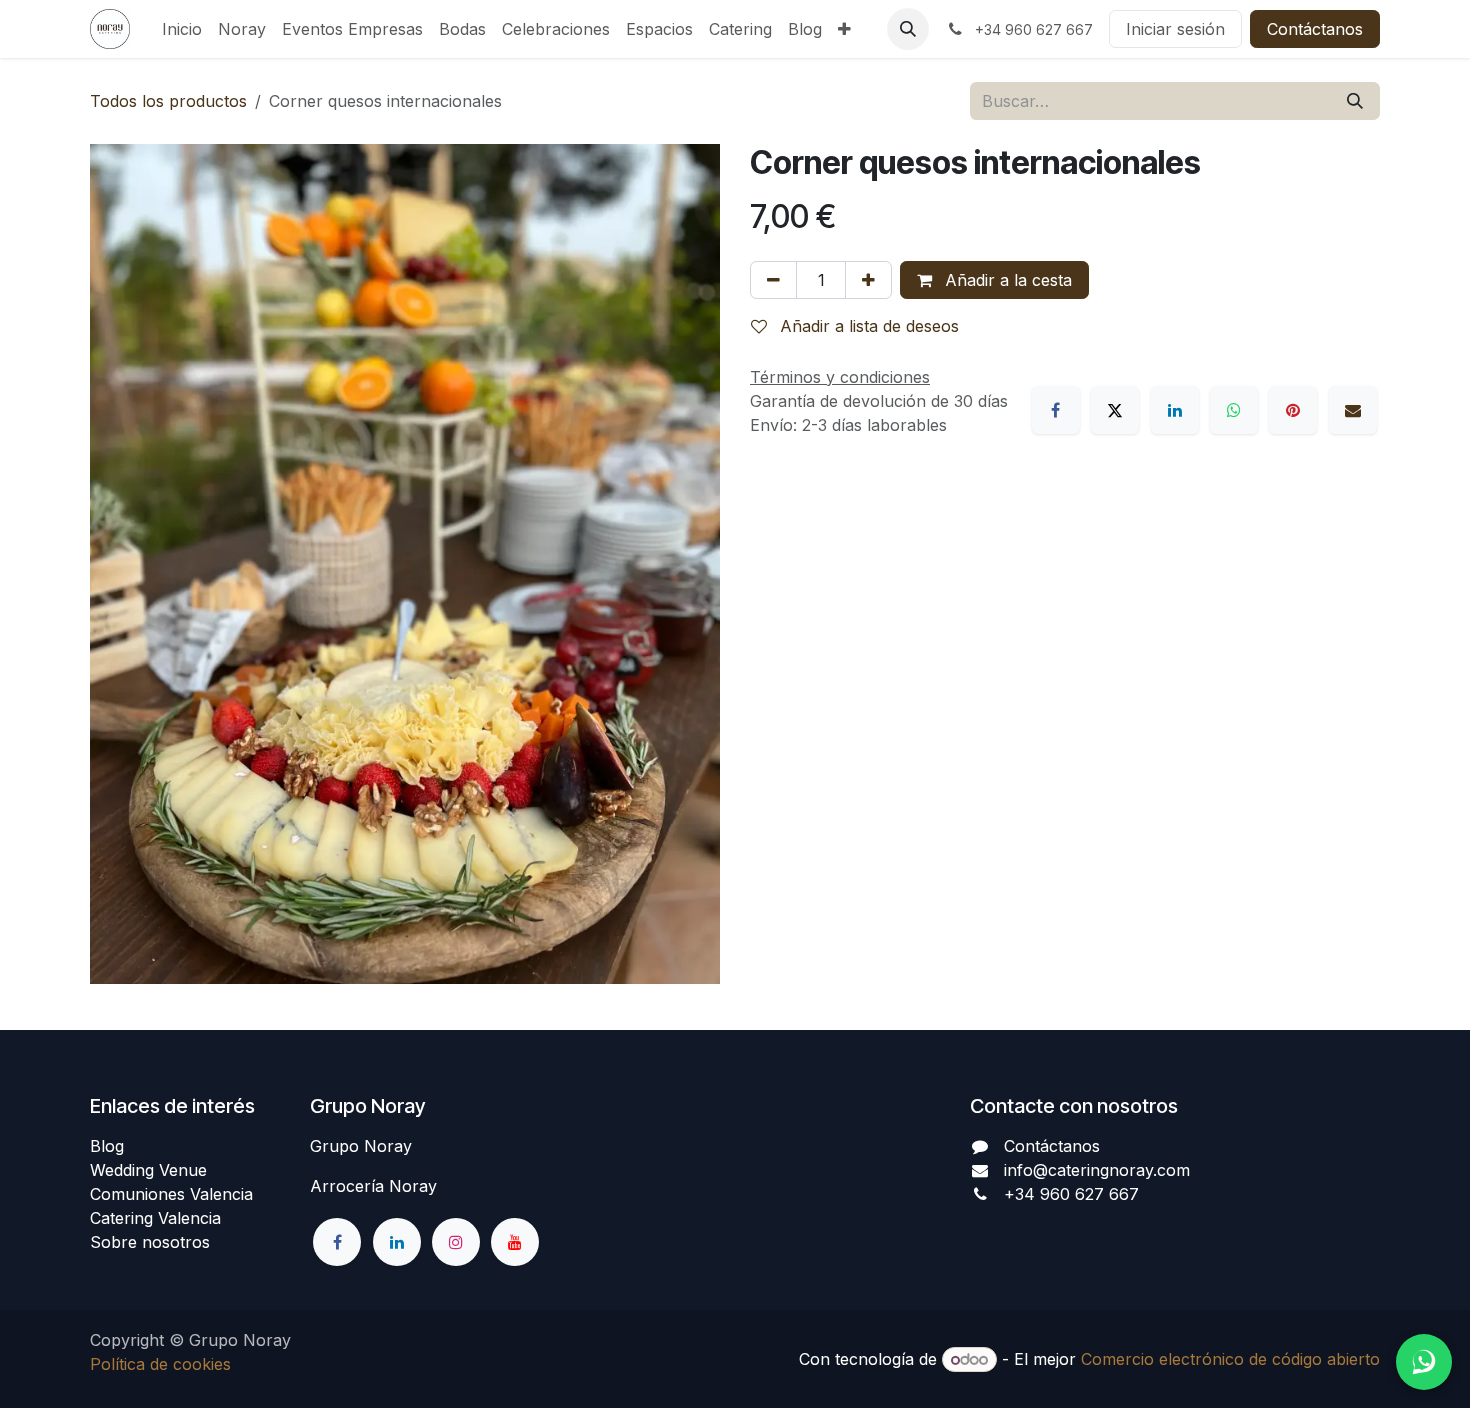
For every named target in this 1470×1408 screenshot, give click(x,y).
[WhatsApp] (1234, 410)
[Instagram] (456, 1242)
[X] (1115, 410)
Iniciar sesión (1175, 29)
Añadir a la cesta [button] (1006, 280)
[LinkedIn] (1175, 410)
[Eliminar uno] (773, 280)
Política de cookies (160, 1364)
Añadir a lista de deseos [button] (867, 326)
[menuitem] (182, 29)
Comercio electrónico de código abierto (1230, 1359)
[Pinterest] (1293, 410)
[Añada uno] (868, 280)
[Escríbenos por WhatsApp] (1424, 1362)
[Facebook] (1056, 410)
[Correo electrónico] (1353, 410)
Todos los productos (168, 101)
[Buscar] (1355, 101)
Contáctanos (1315, 29)
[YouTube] (515, 1242)
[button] (908, 29)
